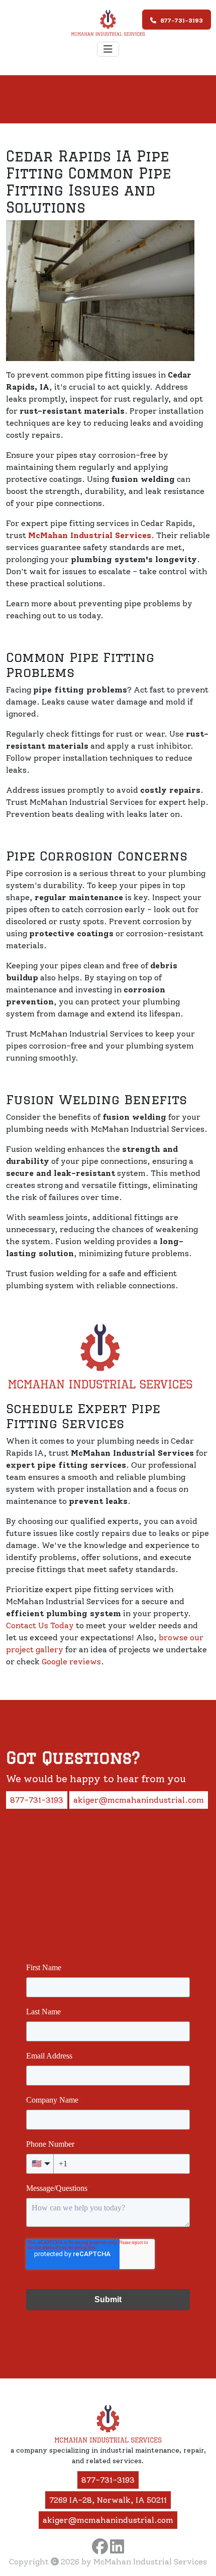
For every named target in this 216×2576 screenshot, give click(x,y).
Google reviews (71, 1662)
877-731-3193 (182, 21)
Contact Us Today (40, 1625)
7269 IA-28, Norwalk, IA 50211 (108, 2500)
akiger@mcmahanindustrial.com (139, 1800)
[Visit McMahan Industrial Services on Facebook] (100, 2546)
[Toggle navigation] (108, 49)
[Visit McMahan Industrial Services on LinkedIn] (117, 2546)
